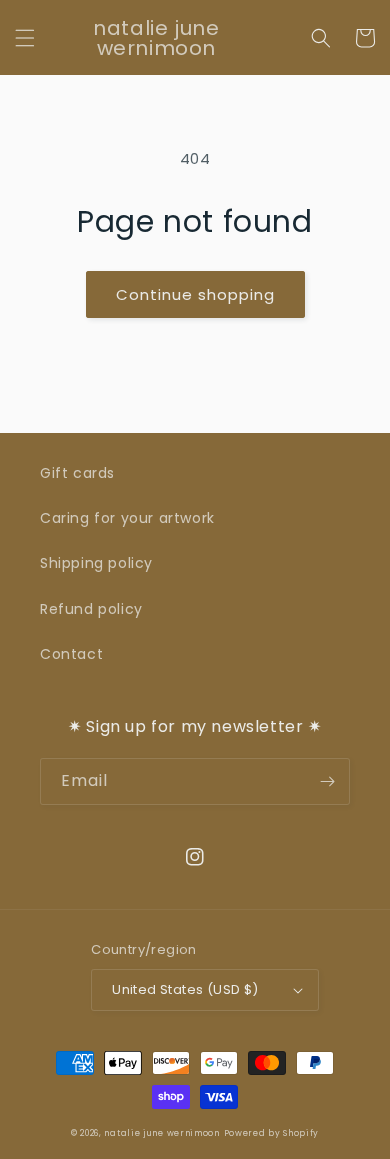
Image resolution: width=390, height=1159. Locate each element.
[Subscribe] (327, 781)
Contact (71, 654)
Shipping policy (96, 563)
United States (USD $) (185, 989)
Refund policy (91, 609)
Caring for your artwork (127, 518)
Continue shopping (195, 294)
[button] (25, 38)
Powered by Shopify (272, 1133)
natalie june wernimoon (161, 1133)
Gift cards (77, 473)
